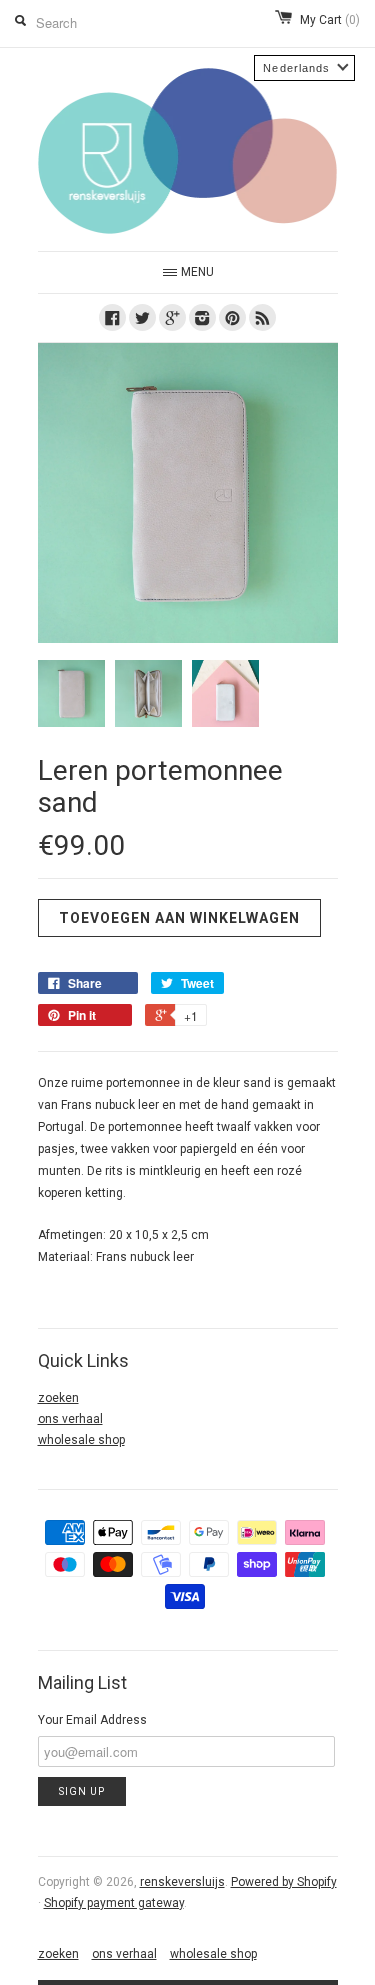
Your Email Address (92, 1720)
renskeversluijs (182, 1882)
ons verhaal (70, 1419)
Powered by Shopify (284, 1882)
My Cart (330, 20)
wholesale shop (81, 1440)
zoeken (58, 1398)
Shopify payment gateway (114, 1903)
